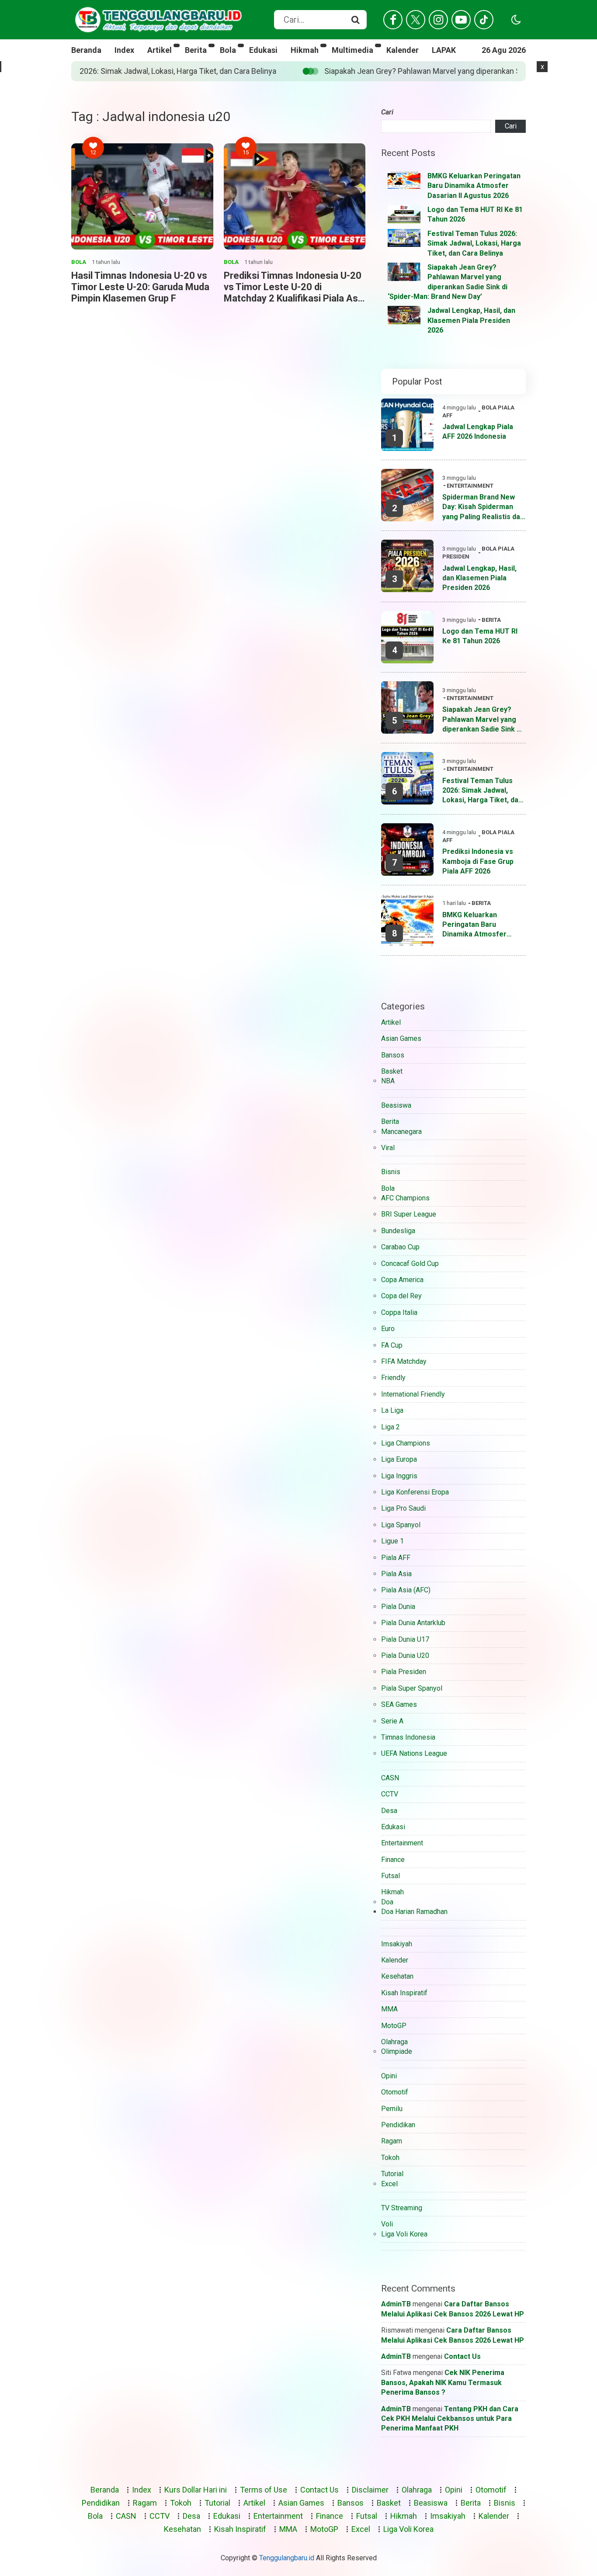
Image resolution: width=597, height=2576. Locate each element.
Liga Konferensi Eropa (415, 1492)
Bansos (393, 1055)
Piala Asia (396, 1574)
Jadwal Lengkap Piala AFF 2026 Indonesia (478, 432)
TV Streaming (402, 2208)
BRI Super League (409, 1214)
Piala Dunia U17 (405, 1639)
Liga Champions (406, 1443)
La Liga (392, 1410)
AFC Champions (405, 1198)
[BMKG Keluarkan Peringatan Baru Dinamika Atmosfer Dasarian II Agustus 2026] (404, 180)
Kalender (403, 50)
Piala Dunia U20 (405, 1656)
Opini (389, 2076)
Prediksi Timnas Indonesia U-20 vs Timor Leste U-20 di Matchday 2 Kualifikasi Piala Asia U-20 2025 (295, 287)
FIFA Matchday (404, 1361)
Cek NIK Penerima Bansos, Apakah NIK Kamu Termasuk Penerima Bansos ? (443, 2382)
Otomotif (395, 2092)
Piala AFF (396, 1558)
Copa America (402, 1280)
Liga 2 (390, 1427)
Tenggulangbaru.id (287, 2558)
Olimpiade (397, 2051)
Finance (393, 1860)
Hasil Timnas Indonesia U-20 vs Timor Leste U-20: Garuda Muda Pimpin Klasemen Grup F (140, 287)
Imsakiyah (397, 1944)
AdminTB (396, 2304)
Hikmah (305, 50)
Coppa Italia (399, 1312)
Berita (196, 50)
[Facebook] (393, 20)
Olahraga (394, 2042)
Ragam (392, 2141)
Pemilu (392, 2109)
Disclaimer (370, 2490)
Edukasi (263, 50)
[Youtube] (461, 20)
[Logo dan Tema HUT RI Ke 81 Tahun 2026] (404, 214)
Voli (387, 2224)
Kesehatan (397, 1976)
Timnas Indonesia (408, 1737)
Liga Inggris (399, 1476)
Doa (387, 1902)
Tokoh (390, 2158)
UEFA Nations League (414, 1753)
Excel (389, 2184)
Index (124, 50)
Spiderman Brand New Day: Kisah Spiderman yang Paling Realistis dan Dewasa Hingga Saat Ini (483, 507)
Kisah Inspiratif (404, 1993)
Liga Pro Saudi (403, 1508)
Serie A (392, 1721)
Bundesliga (398, 1231)
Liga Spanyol (401, 1525)
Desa (389, 1811)
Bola (228, 50)
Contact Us (462, 2356)
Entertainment (470, 486)
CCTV (390, 1794)
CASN (390, 1778)
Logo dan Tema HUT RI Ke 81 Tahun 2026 (480, 636)
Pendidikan (398, 2125)
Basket (392, 1071)
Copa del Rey (401, 1296)
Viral (388, 1148)
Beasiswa (396, 1105)
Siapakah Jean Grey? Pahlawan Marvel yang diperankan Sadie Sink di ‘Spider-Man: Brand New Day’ (277, 71)
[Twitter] (416, 20)
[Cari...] (355, 20)
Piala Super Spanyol (412, 1688)
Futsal (390, 1876)
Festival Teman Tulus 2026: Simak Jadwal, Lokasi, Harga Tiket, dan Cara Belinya (474, 243)
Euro (388, 1329)
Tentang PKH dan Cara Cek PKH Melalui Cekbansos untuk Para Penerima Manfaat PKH (450, 2419)
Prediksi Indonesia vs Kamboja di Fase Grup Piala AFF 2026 (478, 861)
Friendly (393, 1378)
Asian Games (401, 1038)
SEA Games (399, 1704)
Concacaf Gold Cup (410, 1264)
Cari (387, 112)
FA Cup (392, 1345)
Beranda (86, 50)
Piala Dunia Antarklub (413, 1623)
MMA (389, 2009)
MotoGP (394, 2026)
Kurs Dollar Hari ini (196, 2490)
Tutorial (392, 2174)
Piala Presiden (404, 1672)
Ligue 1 (392, 1541)
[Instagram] (438, 20)
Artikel (160, 50)
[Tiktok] (484, 20)
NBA (388, 1081)
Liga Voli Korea (404, 2234)
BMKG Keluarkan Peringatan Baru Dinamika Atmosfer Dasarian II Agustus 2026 (474, 186)
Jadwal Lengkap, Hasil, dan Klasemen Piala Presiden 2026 (471, 320)
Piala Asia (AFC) (406, 1590)
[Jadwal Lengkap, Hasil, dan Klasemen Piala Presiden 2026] (404, 315)
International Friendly (413, 1394)
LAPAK (444, 50)
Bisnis (391, 1172)
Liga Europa (399, 1459)
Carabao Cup (400, 1247)
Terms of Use (264, 2490)
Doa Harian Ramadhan (414, 1912)
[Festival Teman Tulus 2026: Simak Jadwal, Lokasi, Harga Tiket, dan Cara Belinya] (404, 238)
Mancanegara (401, 1132)
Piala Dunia (398, 1607)
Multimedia (352, 50)
